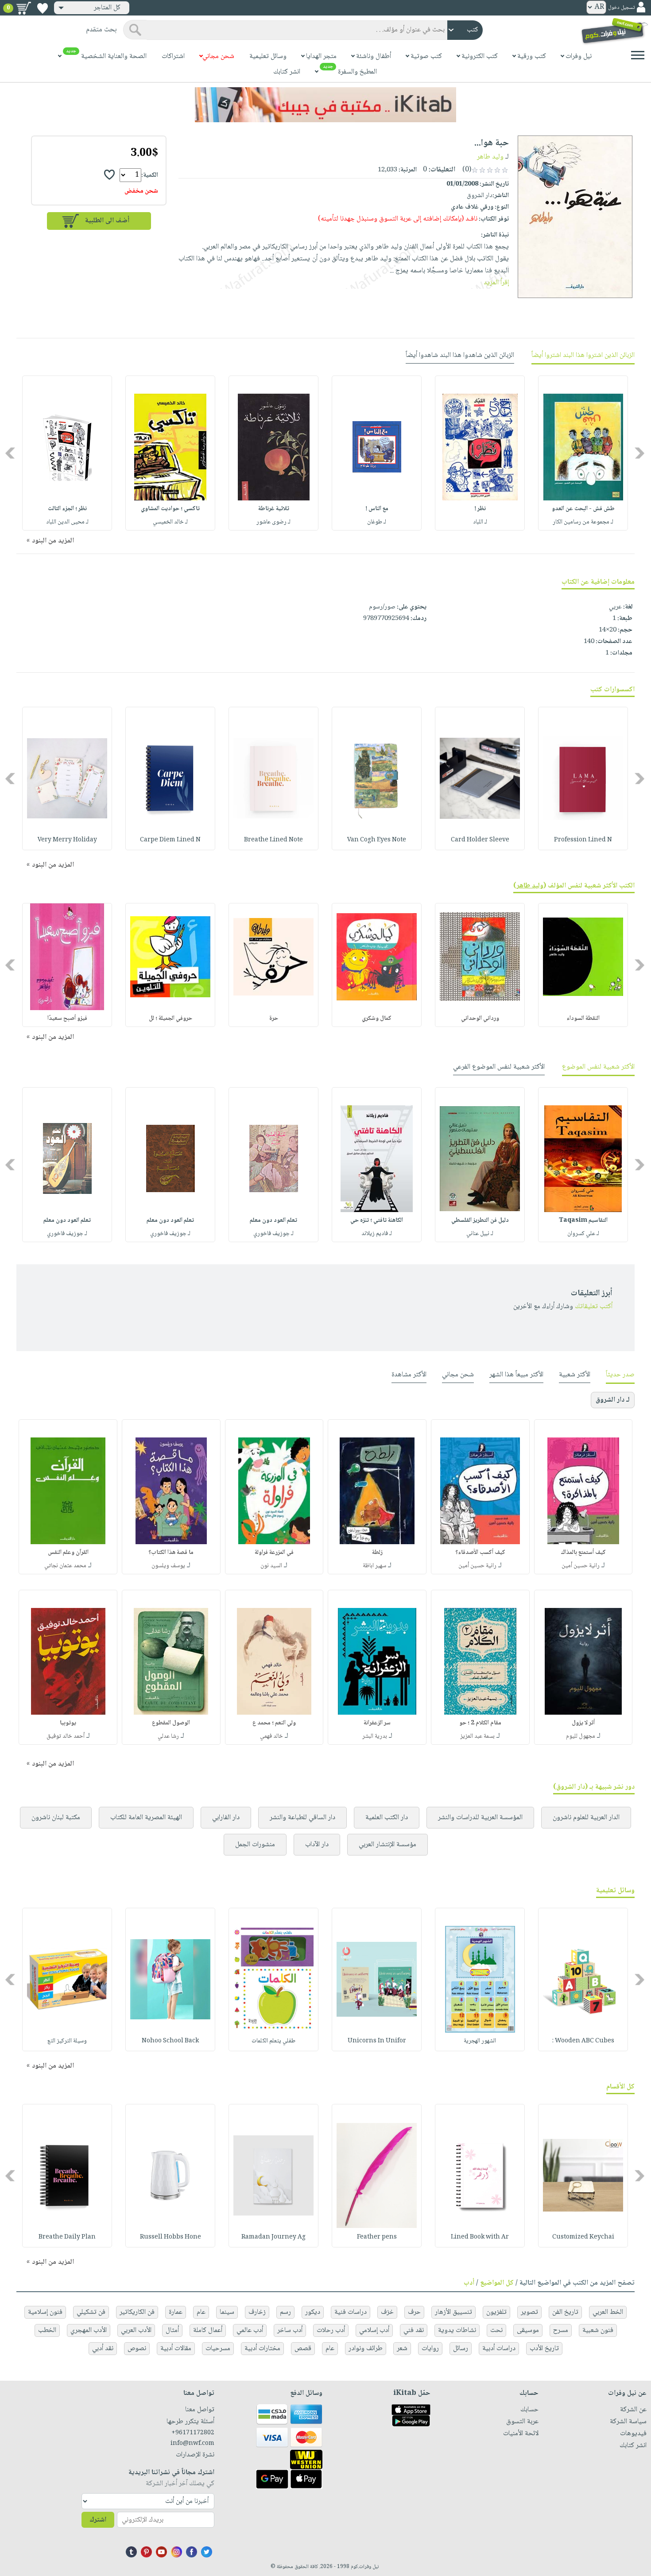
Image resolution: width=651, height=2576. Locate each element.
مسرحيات (218, 2349)
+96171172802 (193, 2433)
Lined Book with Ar (480, 2237)
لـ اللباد (480, 522)
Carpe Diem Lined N (170, 840)
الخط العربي (608, 2312)
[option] (583, 453)
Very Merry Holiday (67, 840)
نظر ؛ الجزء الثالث (67, 509)
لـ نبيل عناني (480, 1234)
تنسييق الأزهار (453, 2312)
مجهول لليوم (581, 1736)
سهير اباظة (374, 1566)
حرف (414, 2312)
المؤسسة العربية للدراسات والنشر (480, 1818)
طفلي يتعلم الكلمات (273, 2041)
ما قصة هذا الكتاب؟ (171, 1553)
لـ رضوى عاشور (273, 522)
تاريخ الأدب (544, 2349)
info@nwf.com (192, 2444)
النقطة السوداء (583, 1019)
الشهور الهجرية (480, 2041)
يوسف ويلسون (168, 1566)
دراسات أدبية (499, 2349)
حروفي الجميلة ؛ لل (170, 1019)
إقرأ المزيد (496, 283)
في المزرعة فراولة (274, 1553)
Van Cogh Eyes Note (377, 840)
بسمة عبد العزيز (477, 1736)
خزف (387, 2312)
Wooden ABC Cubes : (583, 2041)
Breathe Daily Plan (67, 2237)
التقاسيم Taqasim (583, 1220)
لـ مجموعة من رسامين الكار (583, 522)
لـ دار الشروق (613, 1400)
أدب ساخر (290, 2330)
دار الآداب (317, 1845)
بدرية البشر (375, 1736)
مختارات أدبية (262, 2349)
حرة (274, 1019)
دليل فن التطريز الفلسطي (480, 1220)
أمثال (172, 2330)
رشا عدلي (168, 1736)
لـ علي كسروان (583, 1234)
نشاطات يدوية (457, 2330)
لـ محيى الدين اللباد (67, 522)
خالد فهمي (271, 1736)
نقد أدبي (103, 2349)
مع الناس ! (377, 509)
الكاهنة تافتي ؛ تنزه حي (377, 1220)
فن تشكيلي (91, 2312)
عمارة (176, 2312)
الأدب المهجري (89, 2330)
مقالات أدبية (176, 2349)
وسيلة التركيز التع (67, 2041)
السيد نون (271, 1566)
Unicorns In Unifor (377, 2041)
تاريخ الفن (565, 2312)
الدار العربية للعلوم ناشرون (586, 1818)
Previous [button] (640, 453)
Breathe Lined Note (273, 840)
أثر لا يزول (583, 1723)
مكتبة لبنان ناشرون (56, 1818)
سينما (227, 2312)
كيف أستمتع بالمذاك (583, 1553)
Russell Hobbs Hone (170, 2237)
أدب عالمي (250, 2330)
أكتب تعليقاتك (594, 1307)
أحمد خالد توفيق (66, 1736)
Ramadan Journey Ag (273, 2237)
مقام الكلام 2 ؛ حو (480, 1723)
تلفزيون (496, 2312)
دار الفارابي (226, 1818)
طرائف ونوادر (366, 2349)
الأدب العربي (136, 2330)
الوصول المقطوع (171, 1723)
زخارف (257, 2312)
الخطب (47, 2330)
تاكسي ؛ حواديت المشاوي (170, 509)
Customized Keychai (583, 2237)
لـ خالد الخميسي (170, 522)
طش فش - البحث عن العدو (583, 509)
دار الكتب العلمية (387, 1818)
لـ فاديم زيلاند (377, 1234)
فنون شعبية (598, 2330)
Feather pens (377, 2237)
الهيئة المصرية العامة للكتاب (146, 1818)
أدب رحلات (331, 2330)
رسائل (461, 2349)
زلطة (377, 1553)
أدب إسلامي (374, 2330)
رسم (285, 2312)
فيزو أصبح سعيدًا (67, 1019)
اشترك (98, 2520)
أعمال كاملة (208, 2330)
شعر (402, 2349)
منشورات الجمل (255, 1845)
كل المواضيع (497, 2283)
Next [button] (11, 453)
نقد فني (414, 2330)
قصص (303, 2349)
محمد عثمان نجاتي (65, 1566)
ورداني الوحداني (480, 1019)
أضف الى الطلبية (107, 221)
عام (201, 2312)
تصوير (529, 2312)
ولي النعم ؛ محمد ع (274, 1723)
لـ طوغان (377, 522)
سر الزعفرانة (377, 1723)
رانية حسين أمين (581, 1566)
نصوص (137, 2349)
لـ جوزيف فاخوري (273, 1234)
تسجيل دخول (621, 8)
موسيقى (528, 2330)
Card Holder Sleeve (480, 840)
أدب (469, 2283)
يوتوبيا (68, 1723)
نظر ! (480, 509)
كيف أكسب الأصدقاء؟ (480, 1553)
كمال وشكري (377, 1019)
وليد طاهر (490, 157)
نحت (496, 2330)
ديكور (313, 2312)
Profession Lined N (583, 840)
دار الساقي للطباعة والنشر (302, 1818)
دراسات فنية (351, 2312)
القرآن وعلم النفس (68, 1553)
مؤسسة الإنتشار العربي (387, 1845)
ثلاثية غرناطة (274, 509)
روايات (430, 2349)
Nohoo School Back (170, 2041)
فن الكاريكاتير (137, 2312)
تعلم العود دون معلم (273, 1220)
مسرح (561, 2330)
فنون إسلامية (45, 2312)
